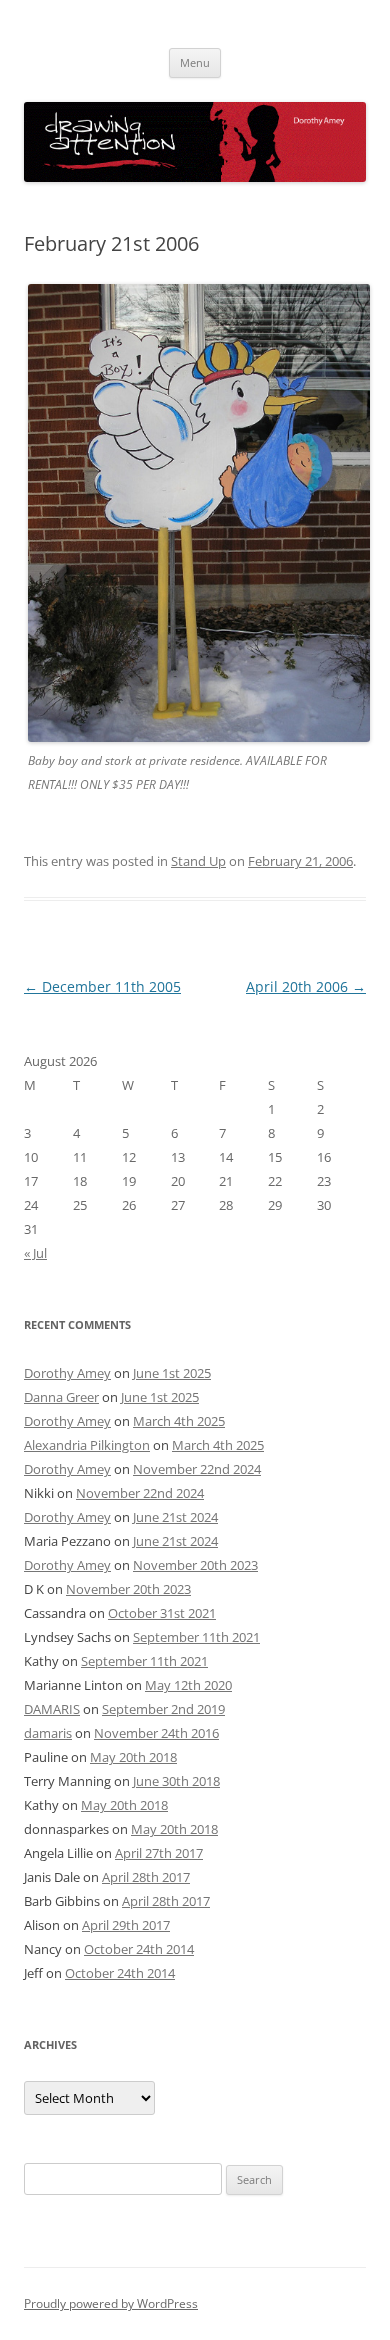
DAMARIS (52, 1709)
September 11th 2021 (196, 1637)
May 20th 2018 (133, 1757)
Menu (195, 62)
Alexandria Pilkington (87, 1445)
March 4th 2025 (179, 1421)
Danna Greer (61, 1397)
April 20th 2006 (306, 986)
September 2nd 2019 (163, 1709)
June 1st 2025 (172, 1373)
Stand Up (198, 861)
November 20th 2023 (195, 1565)
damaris (48, 1733)
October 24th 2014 (139, 1949)
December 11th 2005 (102, 986)
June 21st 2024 (175, 1517)
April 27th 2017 (159, 1853)
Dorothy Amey (67, 1373)
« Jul (35, 1253)
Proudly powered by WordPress (111, 2303)
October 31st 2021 (162, 1613)
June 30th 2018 (176, 1781)
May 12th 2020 (188, 1685)
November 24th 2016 (156, 1733)
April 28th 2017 (146, 1877)
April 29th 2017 (126, 1925)
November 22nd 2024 (197, 1469)
